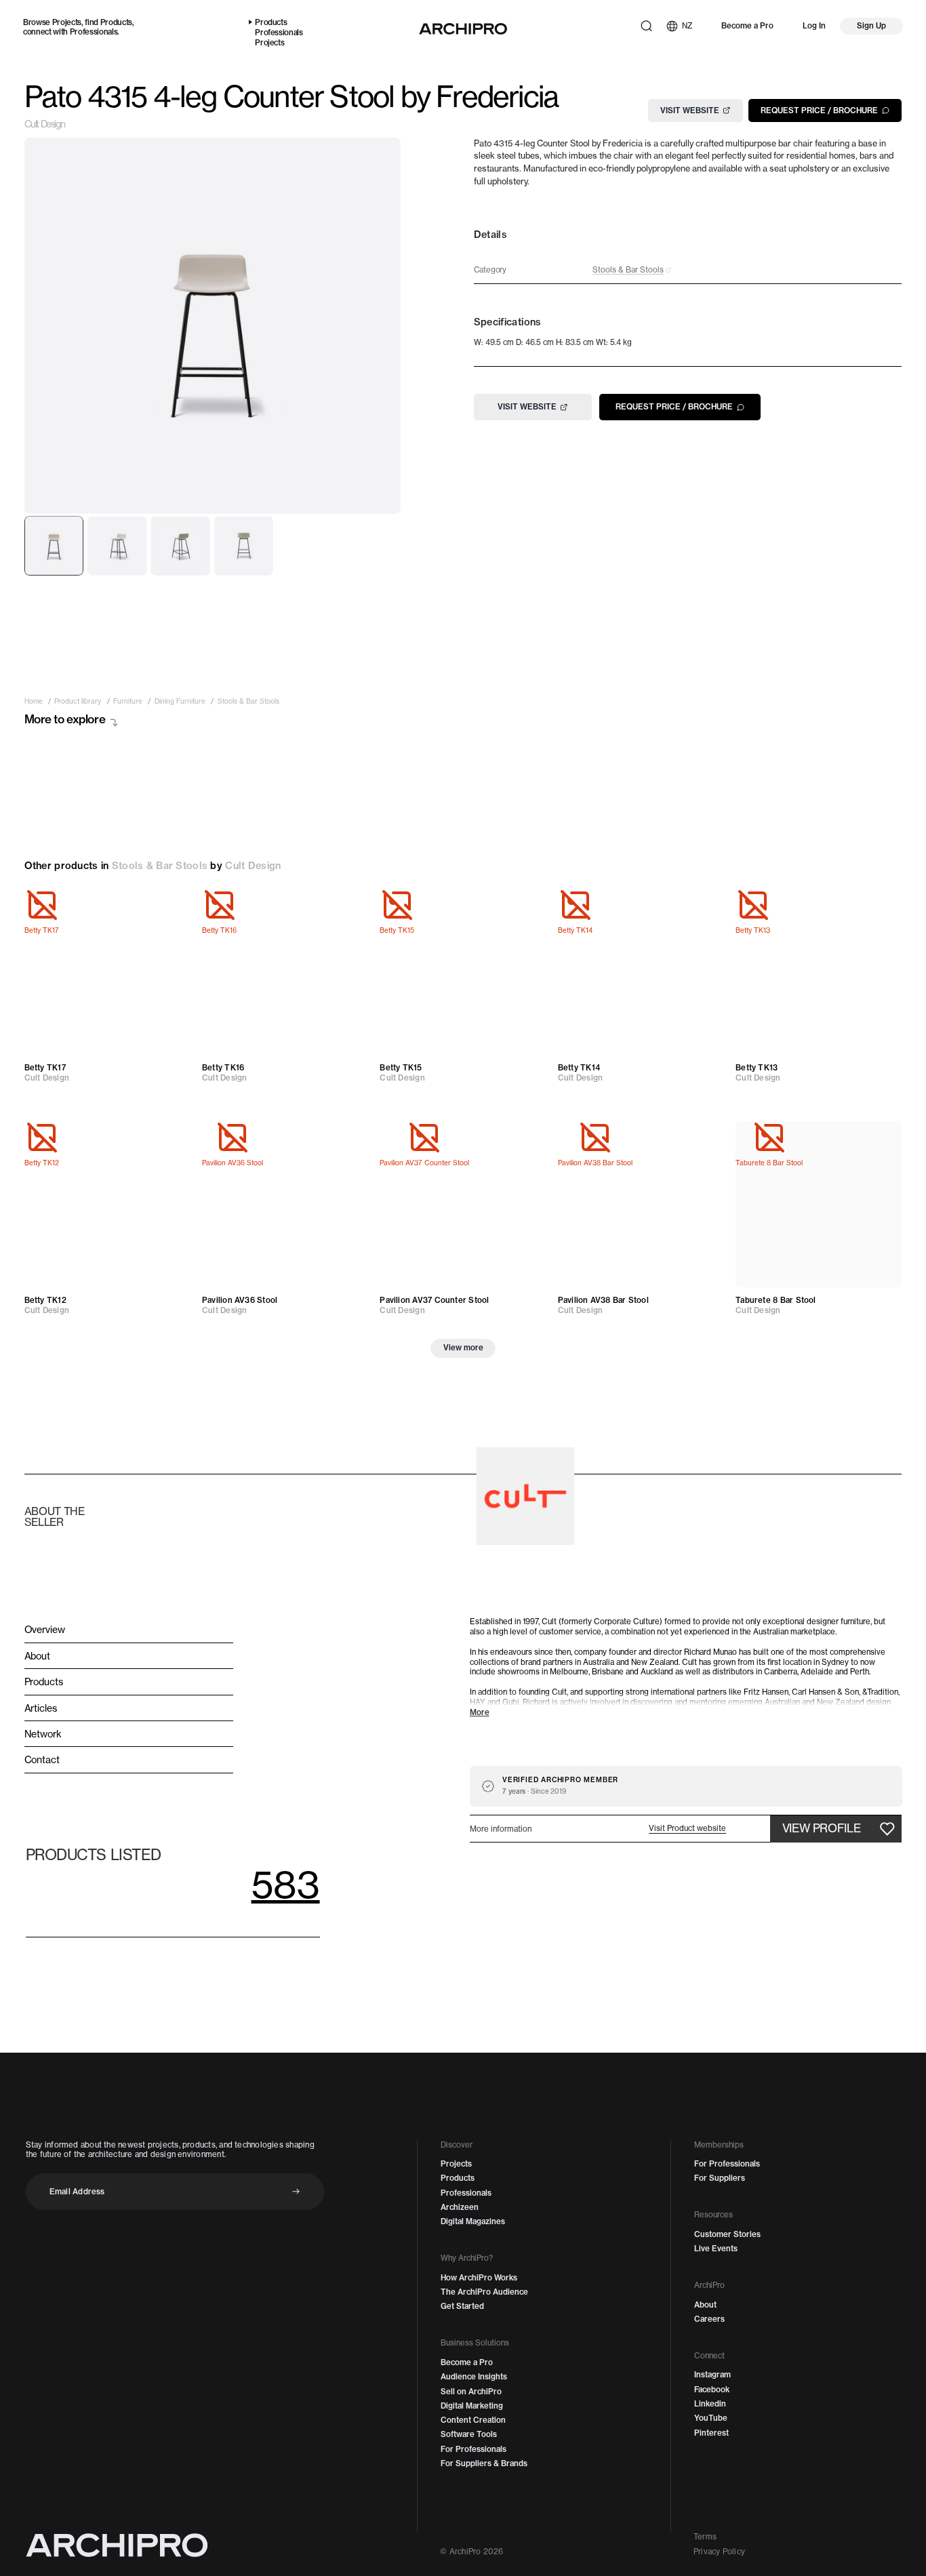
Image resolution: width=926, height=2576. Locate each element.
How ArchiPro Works (479, 2278)
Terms (705, 2537)
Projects (67, 22)
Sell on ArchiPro (471, 2392)
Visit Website (690, 110)
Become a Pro (747, 26)
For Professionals (474, 2449)
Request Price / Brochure (819, 110)
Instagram (712, 2375)
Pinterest (711, 2433)
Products (116, 22)
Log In (814, 26)
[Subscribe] (296, 2191)
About (705, 2305)
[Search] (646, 26)
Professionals (94, 32)
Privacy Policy (719, 2552)
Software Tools (469, 2434)
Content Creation (473, 2420)
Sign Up (871, 26)
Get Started (462, 2306)
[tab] (54, 546)
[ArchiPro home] (463, 29)
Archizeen (460, 2207)
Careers (709, 2319)
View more (463, 1348)
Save (169, 905)
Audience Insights (474, 2377)
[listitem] (34, 702)
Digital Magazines (473, 2221)
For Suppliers (720, 2178)
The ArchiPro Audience (484, 2292)
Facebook (712, 2390)
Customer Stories (727, 2234)
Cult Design (45, 124)
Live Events (716, 2249)
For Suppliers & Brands (484, 2463)
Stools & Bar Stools (160, 866)
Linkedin (710, 2404)
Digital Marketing (472, 2406)
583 (286, 1884)
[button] (687, 1829)
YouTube (711, 2418)
